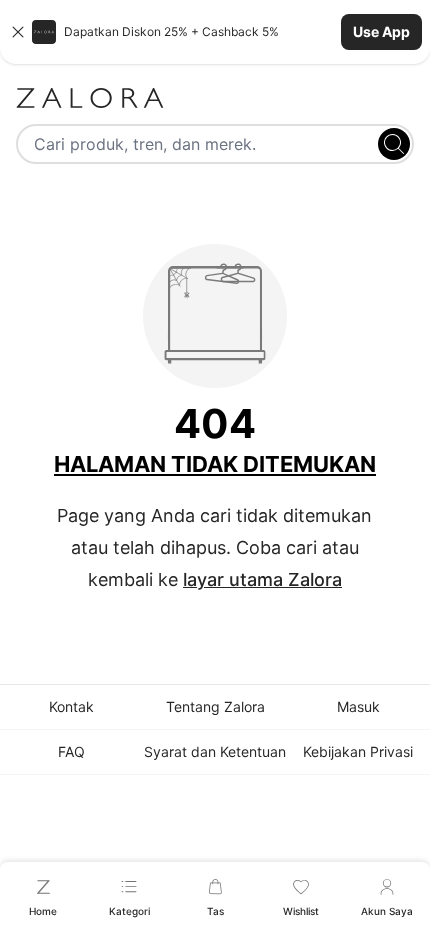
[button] (215, 32)
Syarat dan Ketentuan (215, 751)
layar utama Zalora (262, 579)
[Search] (394, 144)
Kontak (71, 706)
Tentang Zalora (215, 706)
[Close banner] (18, 32)
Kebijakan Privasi (358, 751)
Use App (381, 31)
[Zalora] (215, 98)
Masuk (358, 706)
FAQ (71, 751)
